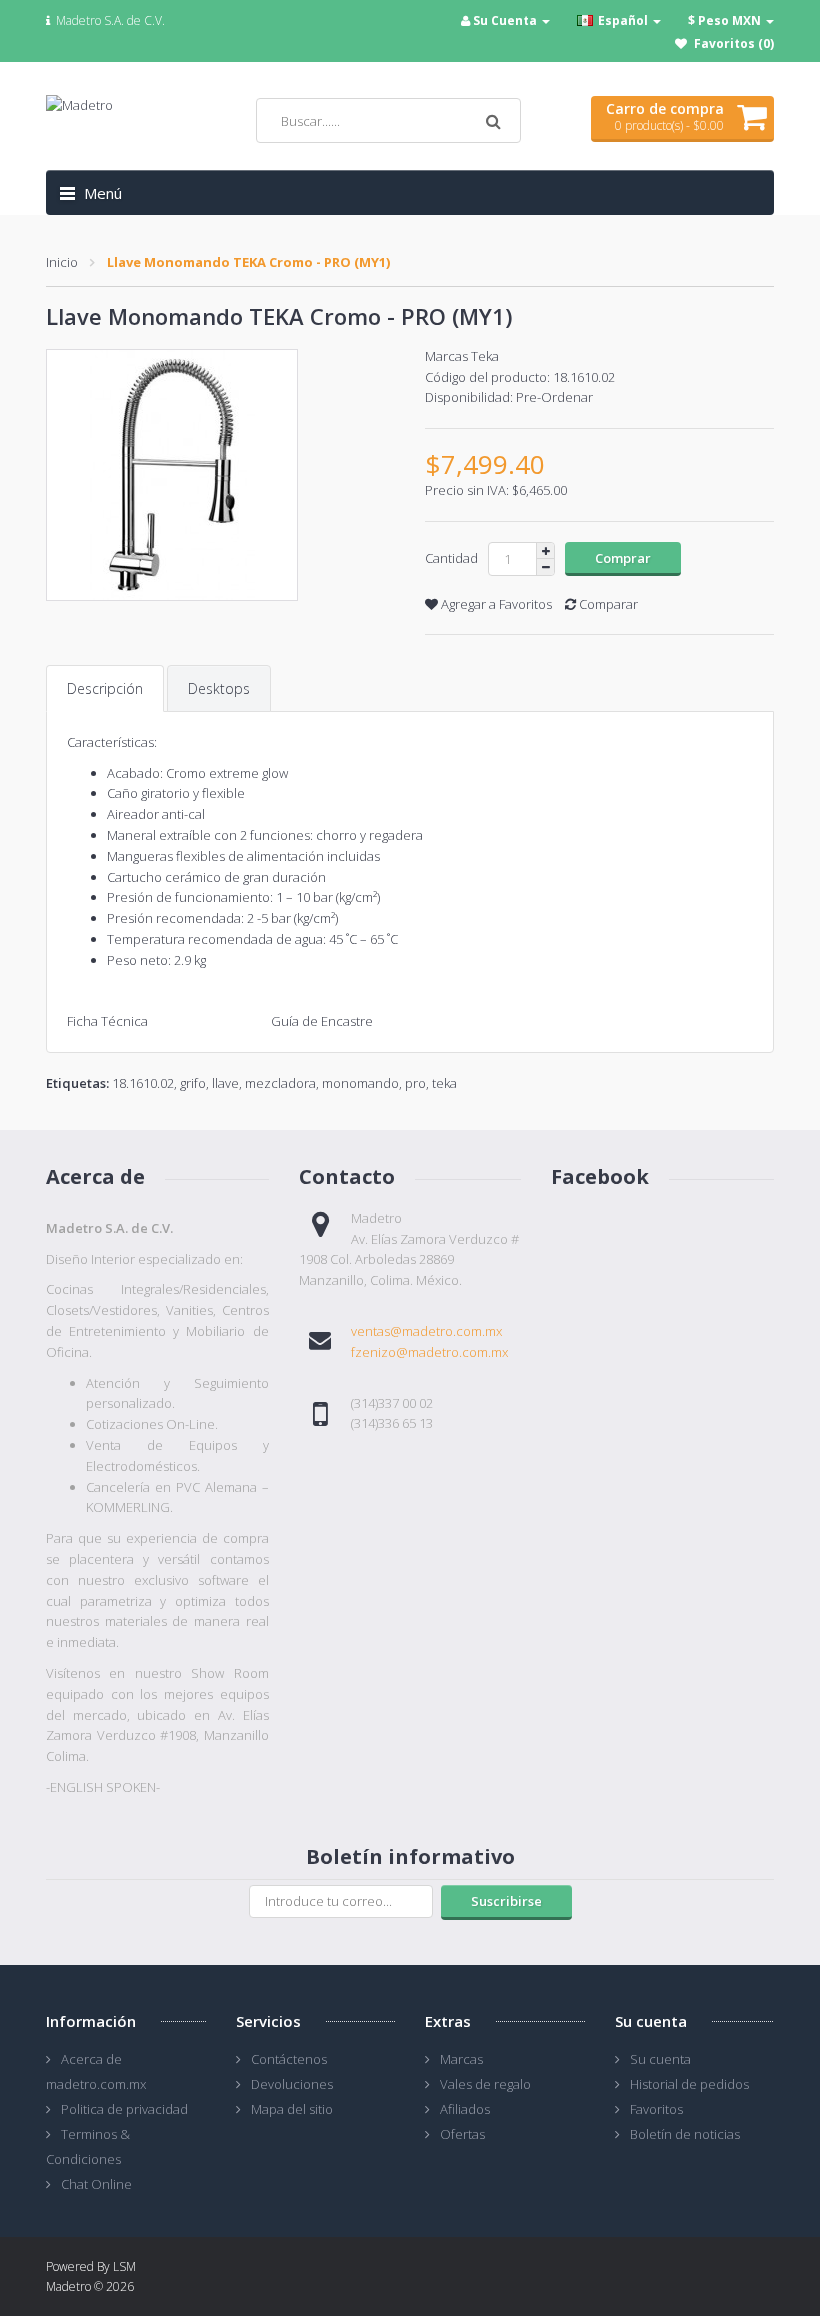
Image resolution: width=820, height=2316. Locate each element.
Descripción (105, 688)
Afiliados (465, 2109)
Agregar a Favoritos (495, 604)
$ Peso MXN (726, 20)
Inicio (62, 262)
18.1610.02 (143, 1083)
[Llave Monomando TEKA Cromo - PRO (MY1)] (220, 475)
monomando (360, 1083)
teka (444, 1083)
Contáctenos (289, 2059)
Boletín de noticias (685, 2134)
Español (623, 20)
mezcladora (280, 1083)
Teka (485, 356)
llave (225, 1083)
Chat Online (96, 2184)
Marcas (461, 2059)
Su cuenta (660, 2059)
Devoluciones (292, 2084)
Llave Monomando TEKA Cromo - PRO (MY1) (248, 262)
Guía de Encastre (322, 1021)
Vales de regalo (485, 2084)
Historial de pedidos (689, 2084)
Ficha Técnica (109, 1021)
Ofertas (462, 2134)
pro (415, 1083)
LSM (124, 2266)
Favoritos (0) (734, 43)
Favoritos (656, 2109)
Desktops (219, 688)
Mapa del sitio (292, 2109)
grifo (193, 1083)
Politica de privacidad (124, 2109)
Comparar (607, 604)
